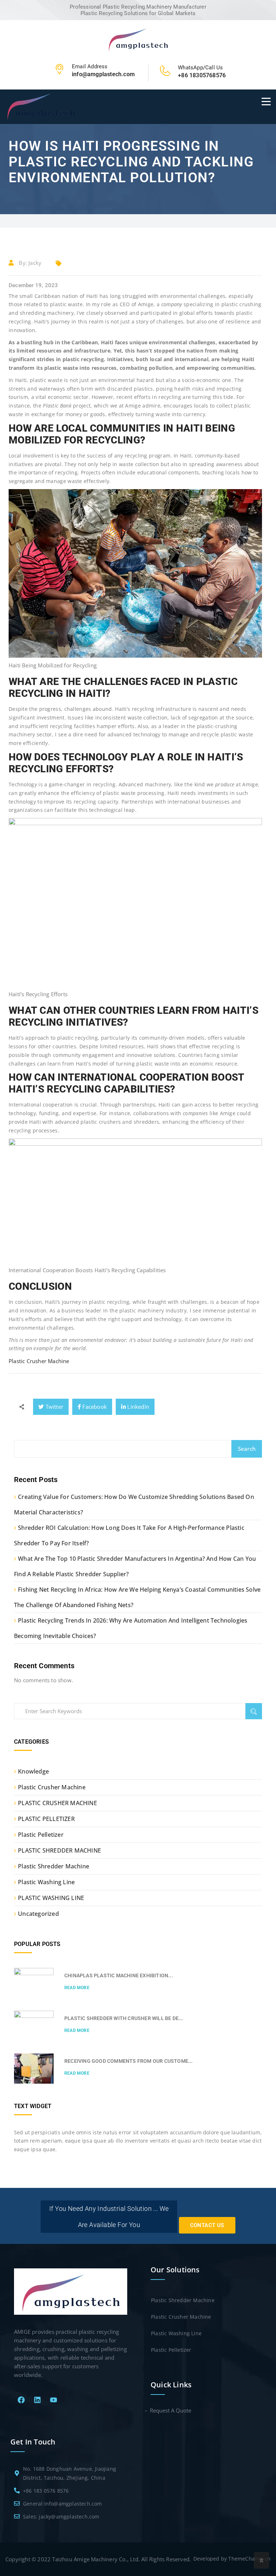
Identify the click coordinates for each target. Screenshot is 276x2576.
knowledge (33, 1771)
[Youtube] (54, 2400)
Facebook (94, 1407)
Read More (77, 1988)
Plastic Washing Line (46, 1882)
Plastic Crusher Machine (39, 1361)
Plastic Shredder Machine (54, 1866)
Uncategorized (38, 1914)
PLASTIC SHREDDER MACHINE (59, 1850)
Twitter (54, 1407)
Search (247, 1449)
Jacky (35, 263)
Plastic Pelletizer (41, 1835)
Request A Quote (171, 2410)
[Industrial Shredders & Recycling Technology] (138, 39)
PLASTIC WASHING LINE (51, 1898)
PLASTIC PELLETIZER (46, 1819)
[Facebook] (21, 2400)
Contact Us (207, 2225)
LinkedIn (137, 1407)
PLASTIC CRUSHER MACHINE (57, 1803)
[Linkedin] (37, 2400)
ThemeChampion (249, 2559)
